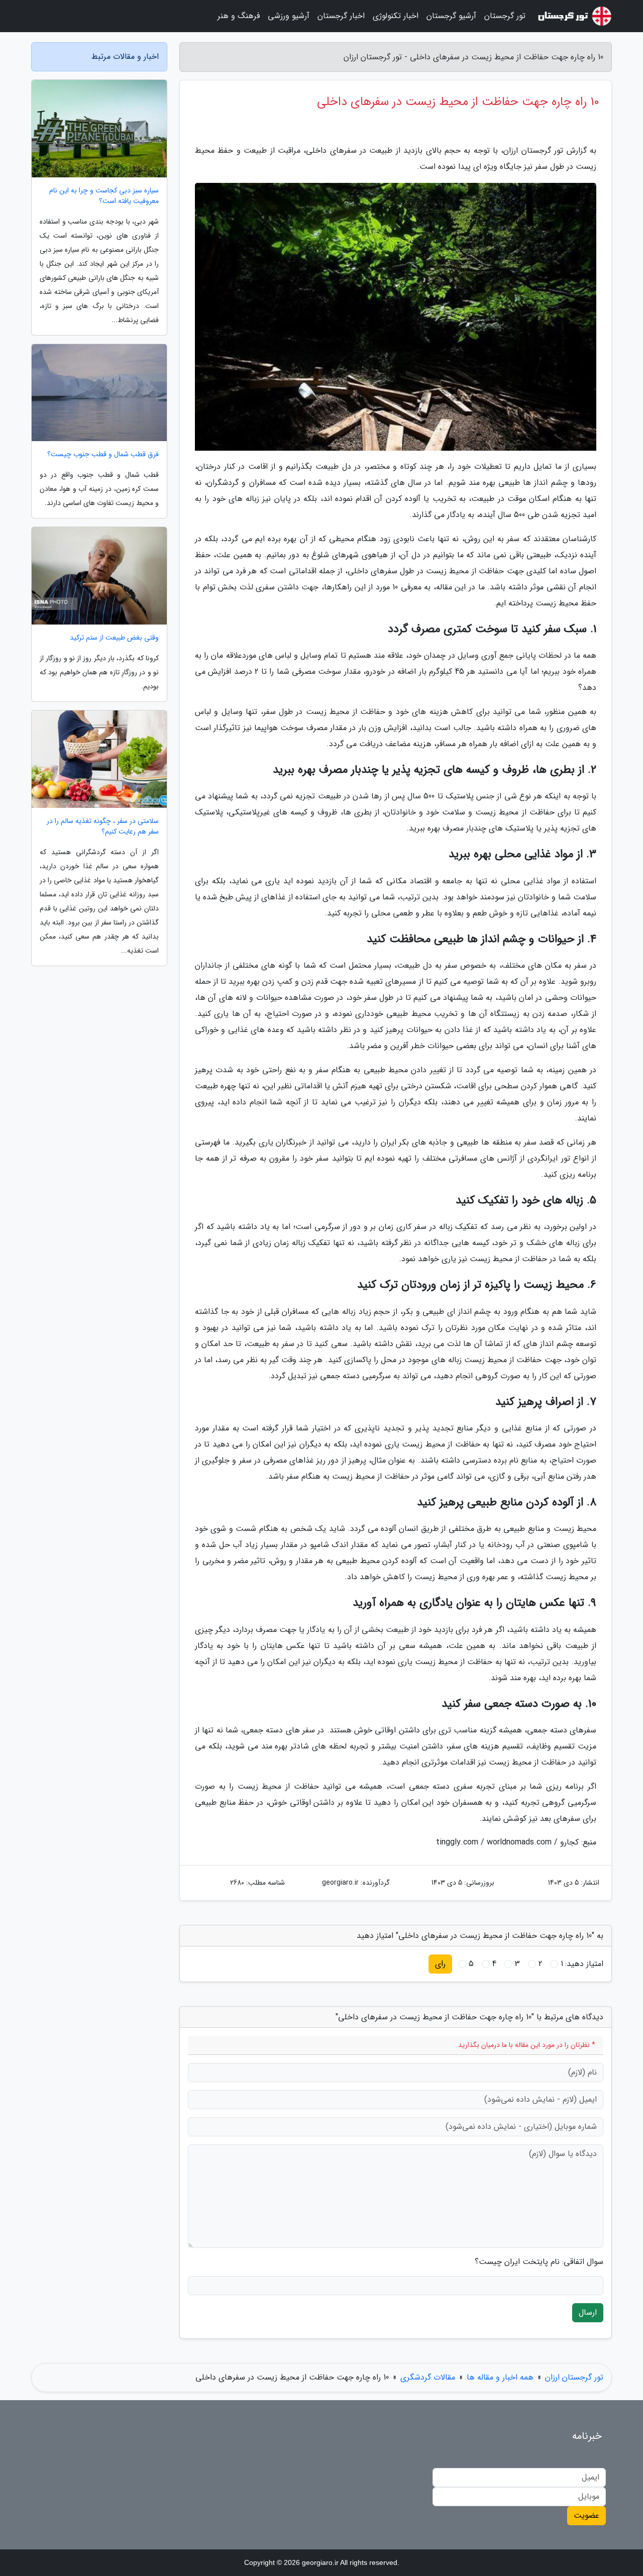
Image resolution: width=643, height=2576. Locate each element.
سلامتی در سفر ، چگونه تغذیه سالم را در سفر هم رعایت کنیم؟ (103, 827)
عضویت (586, 2515)
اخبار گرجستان (341, 16)
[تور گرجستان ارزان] (575, 16)
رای (440, 1964)
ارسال (588, 2312)
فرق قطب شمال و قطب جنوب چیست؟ (103, 454)
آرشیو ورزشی (289, 16)
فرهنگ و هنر (239, 16)
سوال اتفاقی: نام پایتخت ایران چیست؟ (539, 2262)
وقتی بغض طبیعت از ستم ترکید (114, 638)
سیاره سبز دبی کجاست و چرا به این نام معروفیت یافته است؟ (104, 196)
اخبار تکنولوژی (396, 16)
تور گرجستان (505, 16)
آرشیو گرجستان (451, 16)
